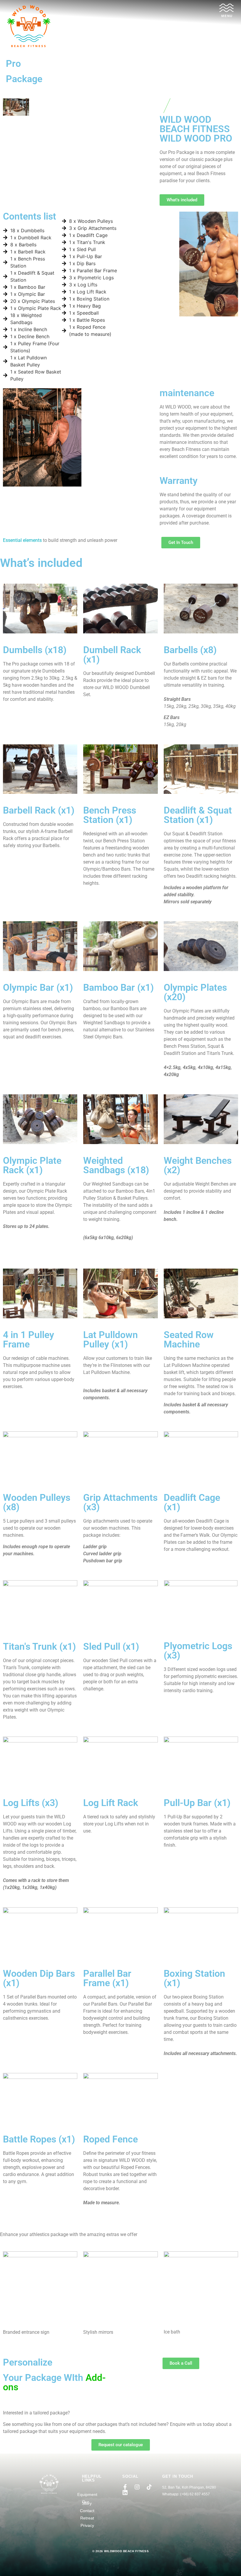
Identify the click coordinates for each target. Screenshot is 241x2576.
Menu (227, 16)
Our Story (87, 2503)
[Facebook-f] (125, 2487)
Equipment (87, 2494)
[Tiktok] (149, 2487)
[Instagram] (137, 2487)
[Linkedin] (125, 2493)
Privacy (87, 2525)
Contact (87, 2511)
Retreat (87, 2518)
